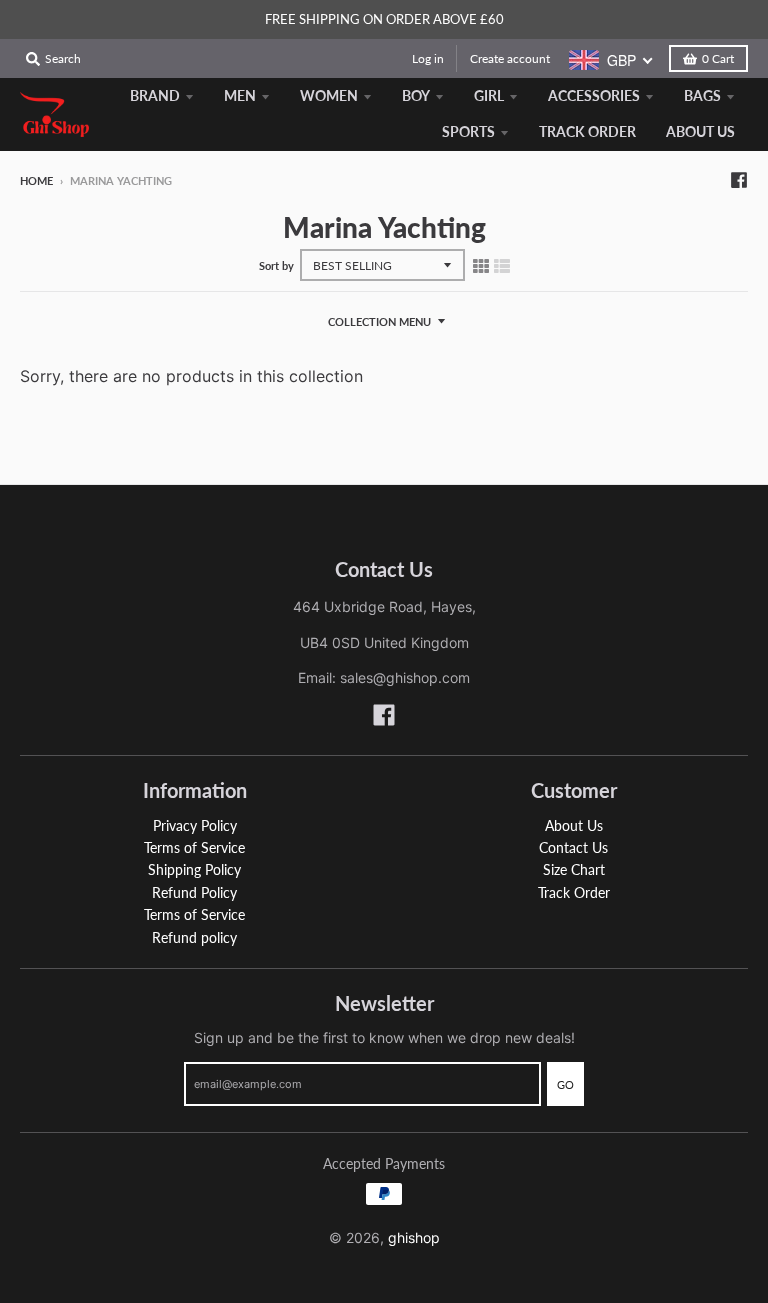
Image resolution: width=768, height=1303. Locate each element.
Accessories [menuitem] (594, 95)
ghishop (414, 1237)
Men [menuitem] (240, 95)
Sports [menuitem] (468, 131)
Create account (510, 58)
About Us (574, 825)
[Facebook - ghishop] (739, 180)
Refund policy (194, 937)
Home (36, 180)
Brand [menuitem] (155, 95)
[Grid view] (481, 266)
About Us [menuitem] (700, 131)
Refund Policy (194, 892)
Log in (428, 58)
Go (565, 1084)
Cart (718, 58)
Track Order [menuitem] (587, 131)
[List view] (502, 266)
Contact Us (573, 847)
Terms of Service (194, 847)
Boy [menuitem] (416, 95)
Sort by (276, 265)
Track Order (574, 892)
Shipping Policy (194, 869)
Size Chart (574, 869)
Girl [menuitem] (489, 95)
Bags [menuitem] (702, 95)
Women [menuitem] (329, 95)
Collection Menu (379, 321)
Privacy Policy (195, 825)
